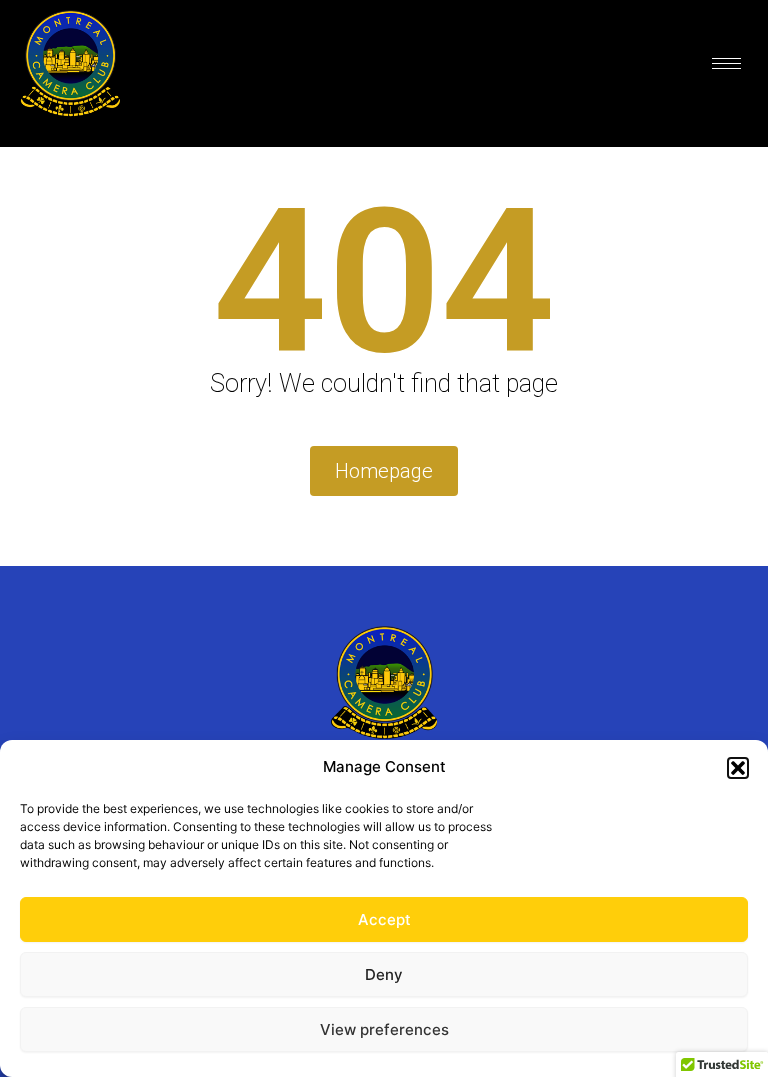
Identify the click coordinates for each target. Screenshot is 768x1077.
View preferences (384, 1029)
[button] (738, 768)
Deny (384, 974)
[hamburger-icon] (726, 63)
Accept (384, 919)
